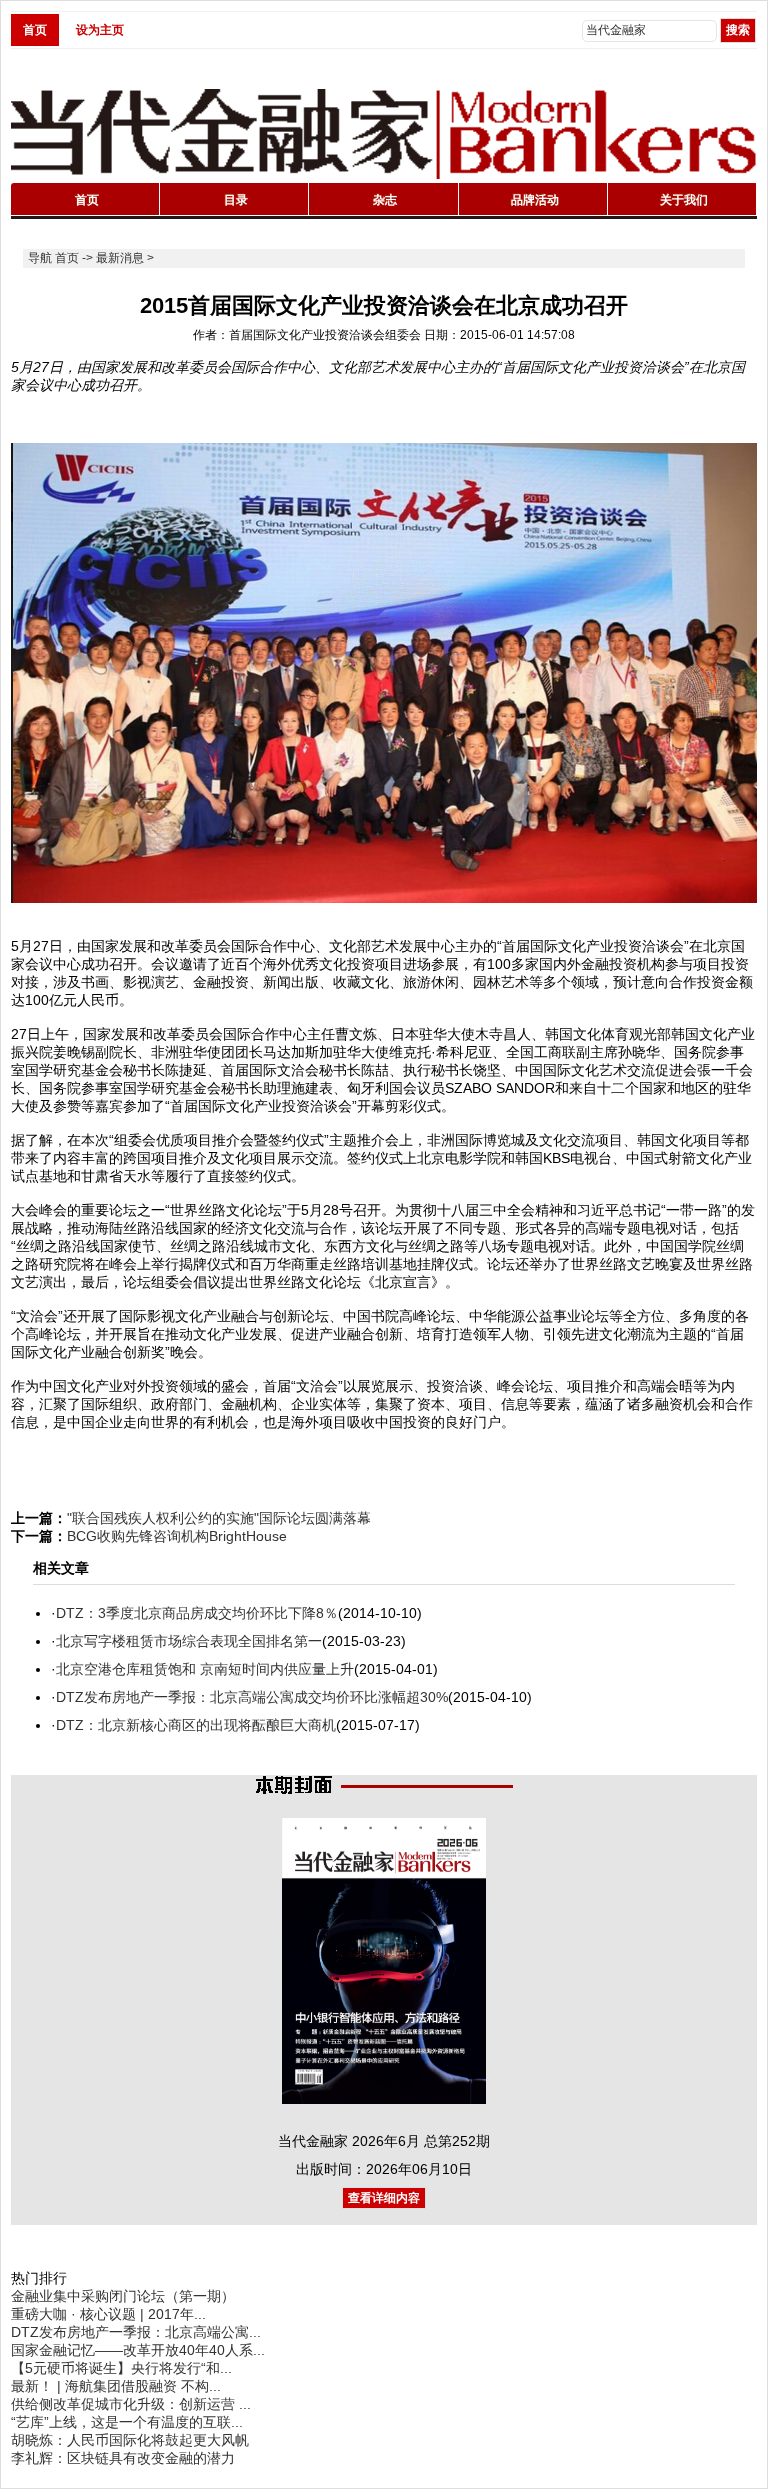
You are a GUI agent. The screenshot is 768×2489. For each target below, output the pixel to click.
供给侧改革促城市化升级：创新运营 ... (131, 2404)
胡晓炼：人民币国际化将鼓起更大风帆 (130, 2440)
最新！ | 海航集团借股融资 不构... (116, 2386)
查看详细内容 (384, 2198)
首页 (35, 30)
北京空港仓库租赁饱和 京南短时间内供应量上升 (205, 1669)
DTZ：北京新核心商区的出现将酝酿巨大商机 (196, 1725)
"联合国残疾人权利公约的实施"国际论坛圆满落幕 (219, 1518)
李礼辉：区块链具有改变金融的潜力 (123, 2458)
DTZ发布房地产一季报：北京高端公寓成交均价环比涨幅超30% (252, 1697)
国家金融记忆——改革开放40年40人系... (138, 2350)
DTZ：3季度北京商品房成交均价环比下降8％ (197, 1613)
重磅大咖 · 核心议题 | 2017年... (108, 2314)
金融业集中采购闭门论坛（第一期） (123, 2296)
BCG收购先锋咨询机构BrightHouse (177, 1536)
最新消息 (120, 258)
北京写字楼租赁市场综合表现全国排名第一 (189, 1641)
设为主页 (100, 30)
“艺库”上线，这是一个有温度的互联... (127, 2422)
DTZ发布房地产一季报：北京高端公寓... (136, 2332)
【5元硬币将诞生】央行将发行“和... (121, 2368)
